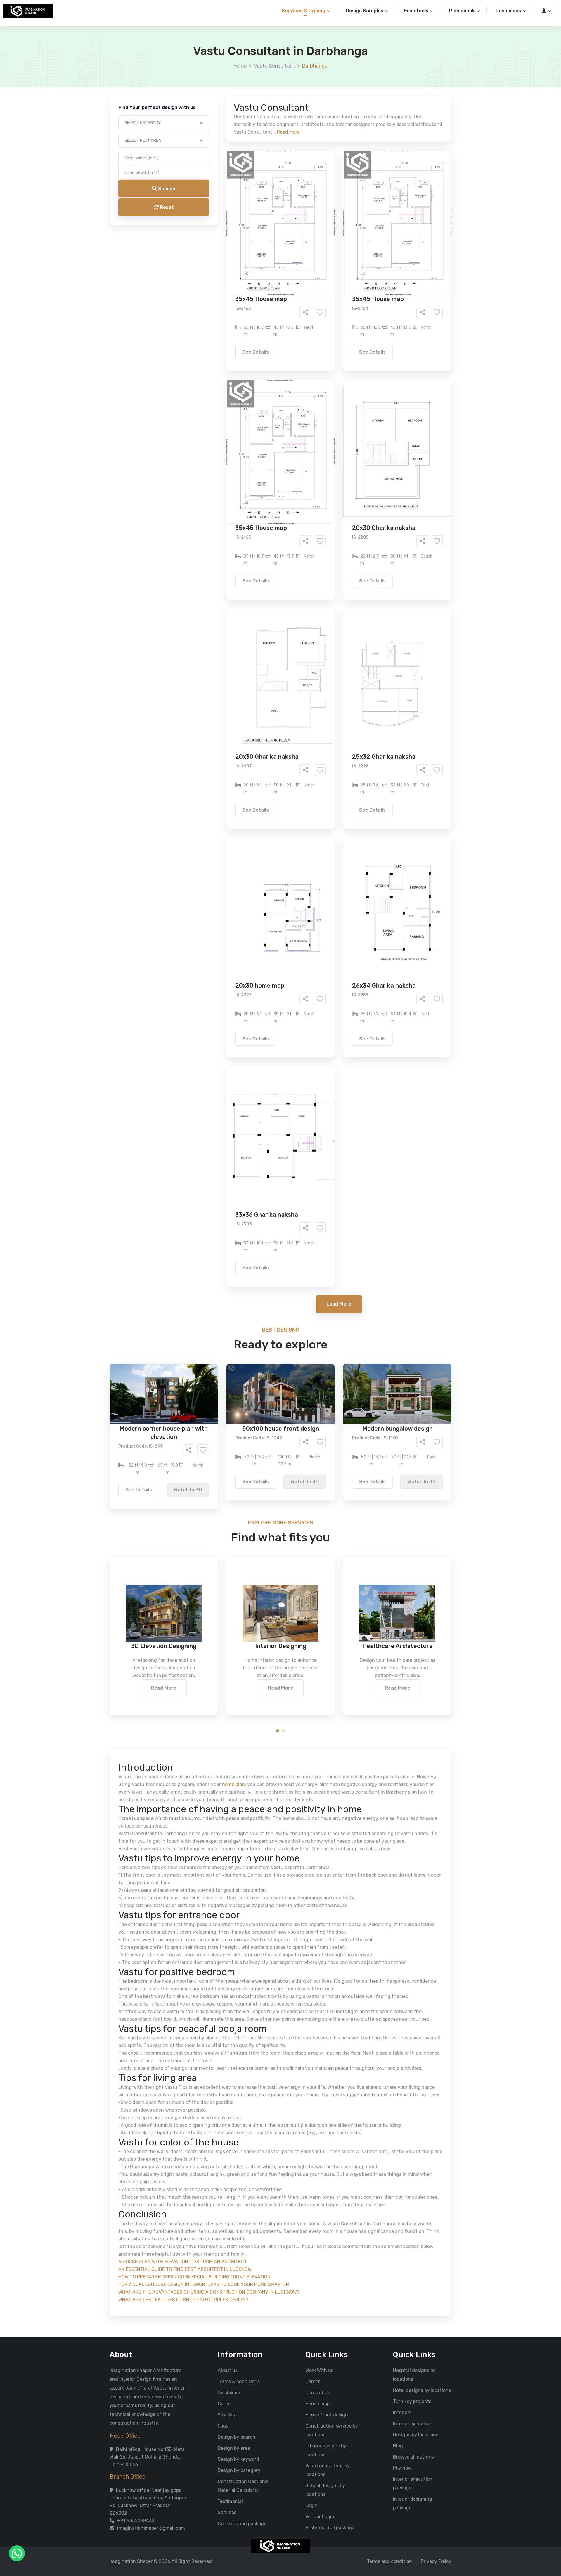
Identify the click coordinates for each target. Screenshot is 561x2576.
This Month (255, 265)
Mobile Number (216, 100)
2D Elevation (220, 232)
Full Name (211, 69)
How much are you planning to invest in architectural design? (267, 279)
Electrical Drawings (324, 232)
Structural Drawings (324, 224)
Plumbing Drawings (228, 241)
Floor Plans (219, 224)
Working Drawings (269, 232)
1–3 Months (295, 265)
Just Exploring (338, 265)
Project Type (214, 162)
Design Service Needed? (227, 213)
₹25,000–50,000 (323, 290)
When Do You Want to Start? (231, 255)
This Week (218, 265)
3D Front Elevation (266, 224)
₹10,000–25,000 (272, 290)
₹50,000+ (218, 298)
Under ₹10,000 (223, 290)
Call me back (329, 331)
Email (206, 131)
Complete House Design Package (299, 241)
